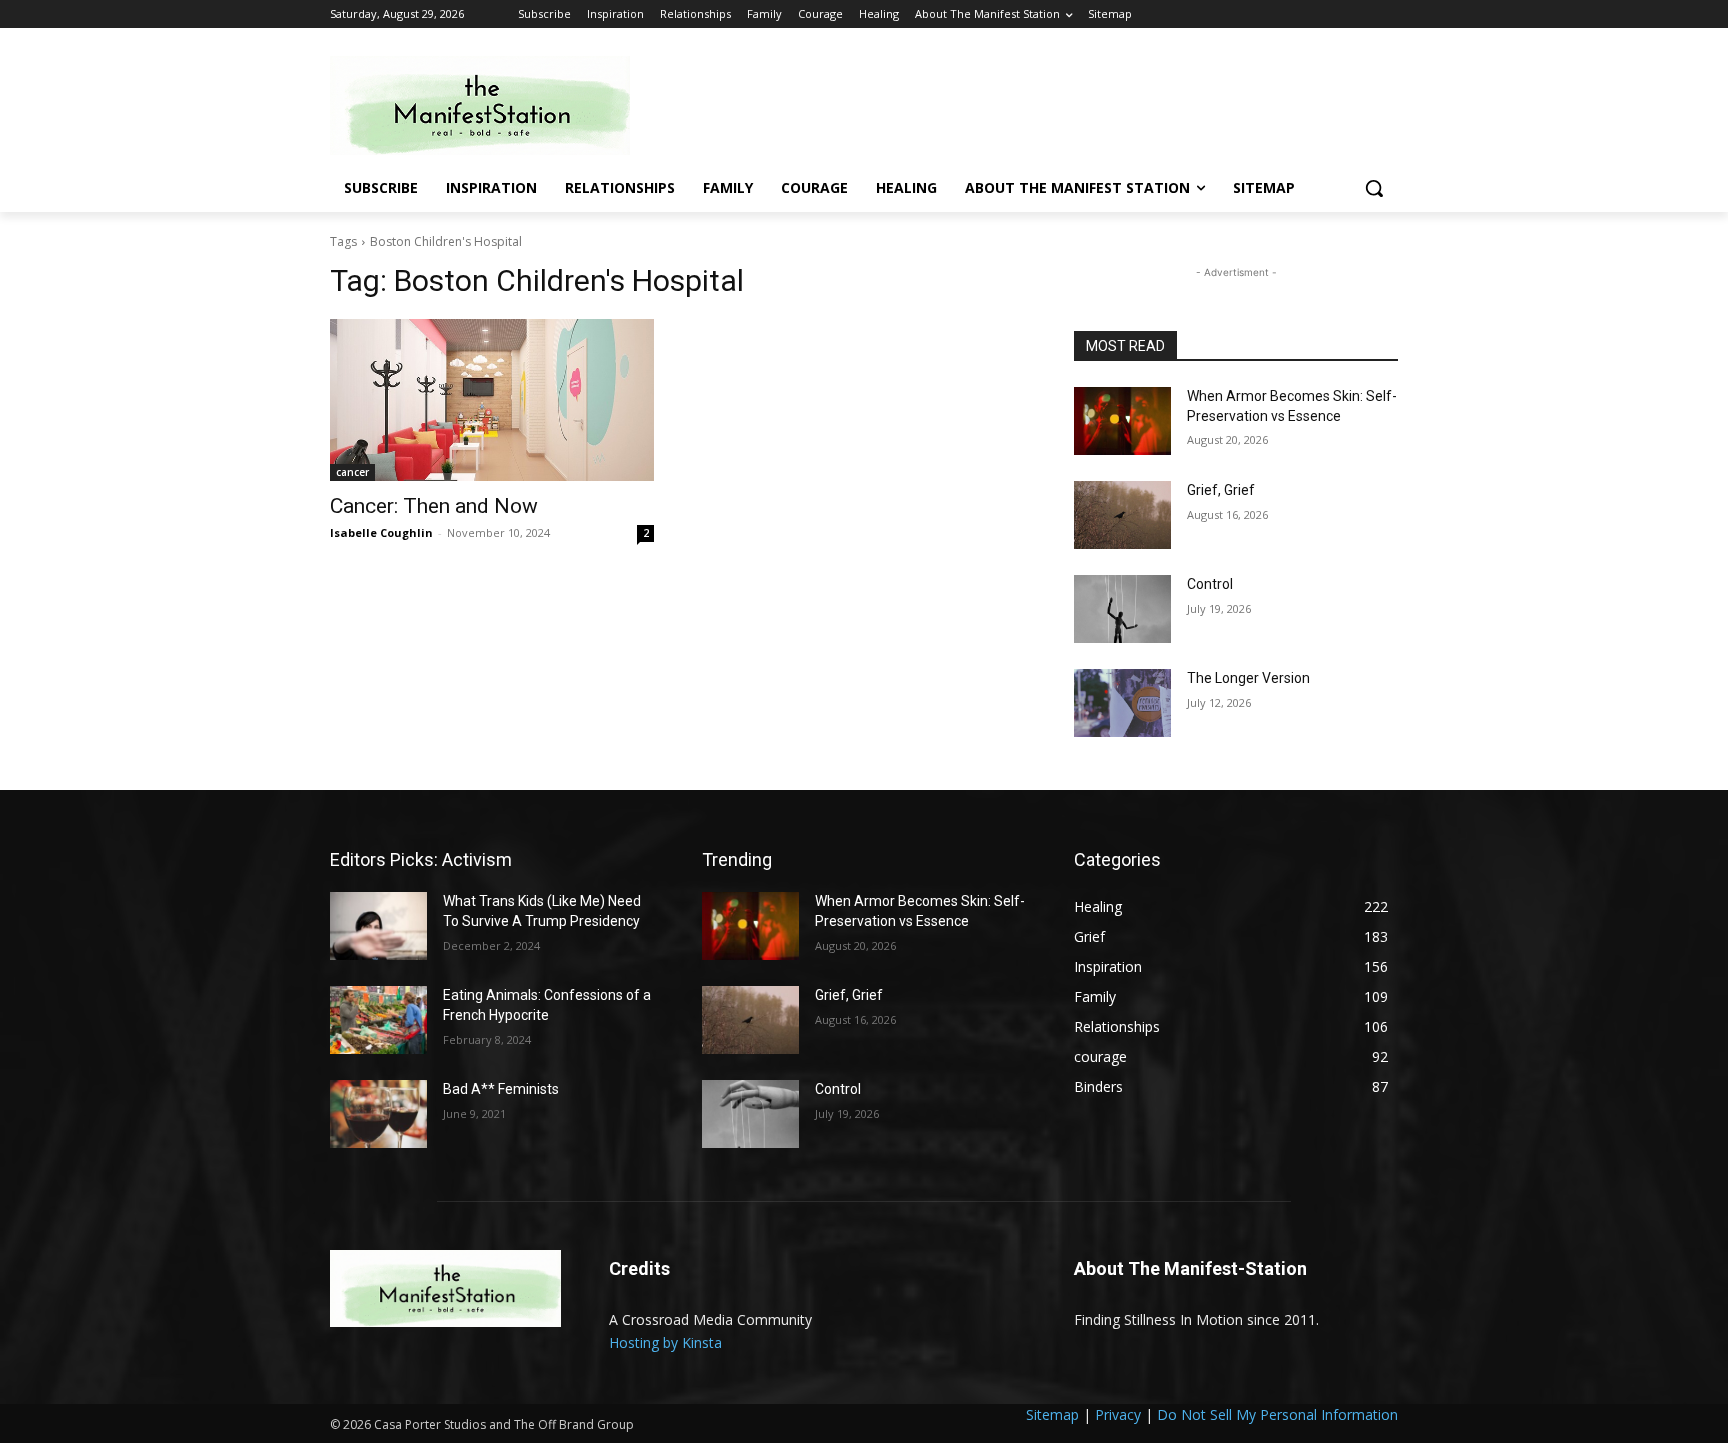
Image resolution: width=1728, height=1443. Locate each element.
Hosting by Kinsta (665, 1342)
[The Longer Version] (1122, 703)
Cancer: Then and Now (434, 506)
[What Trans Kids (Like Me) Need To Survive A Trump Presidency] (378, 926)
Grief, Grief (1221, 490)
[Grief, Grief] (1122, 515)
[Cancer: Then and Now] (492, 400)
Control (1210, 584)
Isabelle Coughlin (381, 532)
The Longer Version (1248, 678)
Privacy (1118, 1414)
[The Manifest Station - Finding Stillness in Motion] (490, 105)
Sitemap (1052, 1414)
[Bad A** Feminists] (378, 1114)
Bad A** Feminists (501, 1089)
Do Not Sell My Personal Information (1277, 1414)
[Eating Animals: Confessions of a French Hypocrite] (378, 1020)
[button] (1374, 188)
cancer (352, 472)
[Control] (1122, 609)
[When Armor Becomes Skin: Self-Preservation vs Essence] (1122, 421)
